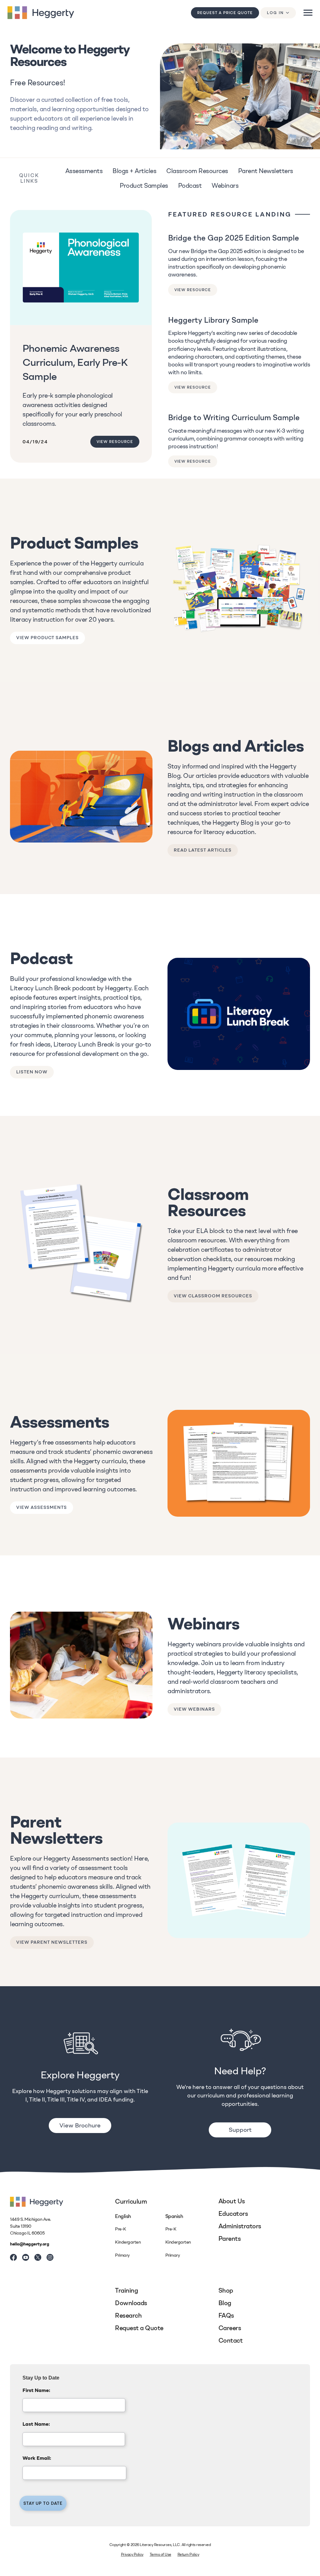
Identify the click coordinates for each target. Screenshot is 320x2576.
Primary (122, 2255)
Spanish (174, 2216)
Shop (226, 2290)
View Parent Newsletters (52, 1942)
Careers (230, 2328)
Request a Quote (139, 2328)
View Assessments (42, 1507)
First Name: (36, 2390)
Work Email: (37, 2458)
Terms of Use (160, 2554)
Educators (233, 2214)
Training (126, 2290)
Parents (230, 2239)
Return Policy (188, 2554)
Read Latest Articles (203, 850)
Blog (225, 2303)
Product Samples (144, 186)
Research (128, 2315)
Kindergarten (128, 2242)
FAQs (226, 2315)
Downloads (131, 2303)
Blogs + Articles (134, 171)
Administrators (240, 2226)
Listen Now (32, 1072)
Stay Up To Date (43, 2503)
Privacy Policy (132, 2554)
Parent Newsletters (266, 171)
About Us (232, 2201)
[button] (308, 13)
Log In (275, 13)
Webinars (225, 186)
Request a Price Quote (225, 13)
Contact (231, 2340)
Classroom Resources (197, 171)
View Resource (115, 442)
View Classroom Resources (213, 1296)
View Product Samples (47, 638)
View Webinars (194, 1709)
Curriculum (131, 2201)
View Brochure (80, 2125)
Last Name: (36, 2424)
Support (240, 2130)
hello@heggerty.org (30, 2244)
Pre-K (121, 2229)
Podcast (190, 186)
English (123, 2216)
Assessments (84, 171)
